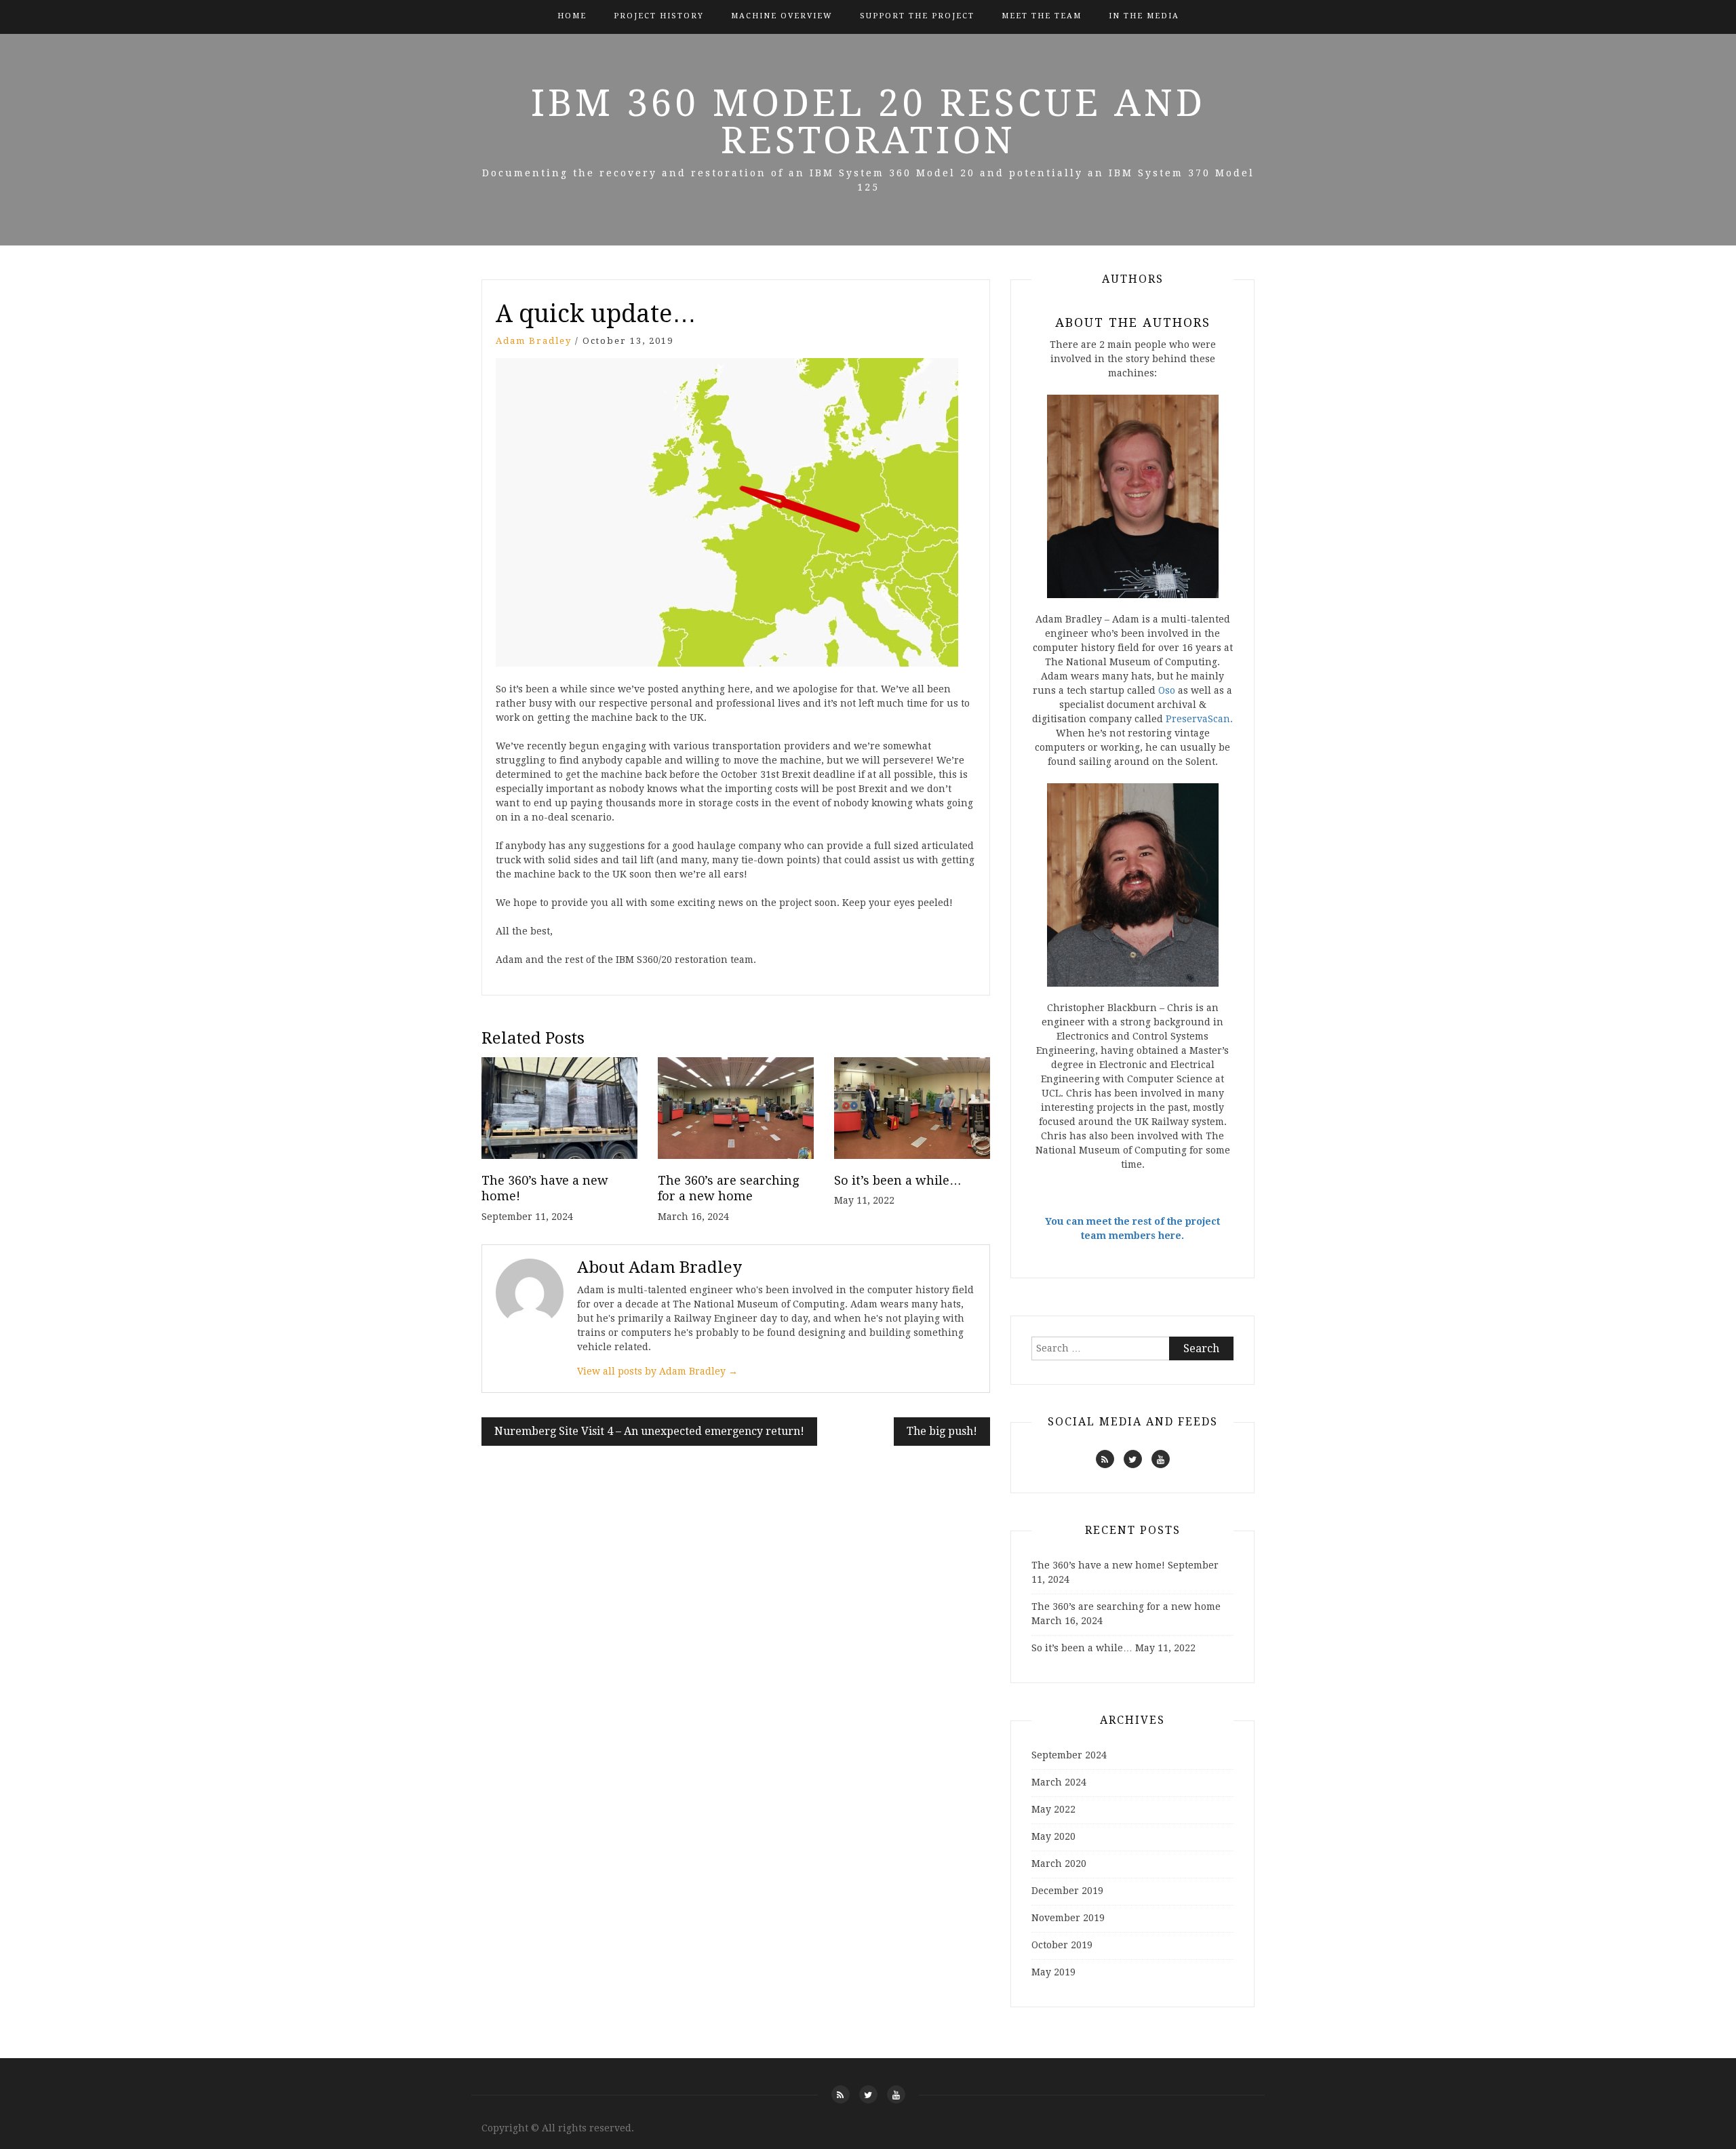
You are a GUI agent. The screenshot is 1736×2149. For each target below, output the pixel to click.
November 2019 (1068, 1918)
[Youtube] (1161, 1459)
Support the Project (917, 16)
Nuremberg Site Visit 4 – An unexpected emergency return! (649, 1431)
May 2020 (1053, 1836)
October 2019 (1062, 1945)
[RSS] (1105, 1459)
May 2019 (1053, 1972)
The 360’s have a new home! (1098, 1565)
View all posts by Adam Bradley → (657, 1371)
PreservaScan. (1199, 719)
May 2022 (1053, 1809)
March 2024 (1059, 1782)
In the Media (1144, 16)
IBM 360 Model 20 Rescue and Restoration (868, 122)
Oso (1167, 690)
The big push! (942, 1431)
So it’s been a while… (898, 1180)
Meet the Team (1042, 16)
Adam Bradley (534, 341)
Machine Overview (782, 16)
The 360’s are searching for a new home (1126, 1606)
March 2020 (1059, 1864)
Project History (659, 16)
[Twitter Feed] (1133, 1459)
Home (572, 16)
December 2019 (1067, 1891)
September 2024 (1069, 1755)
